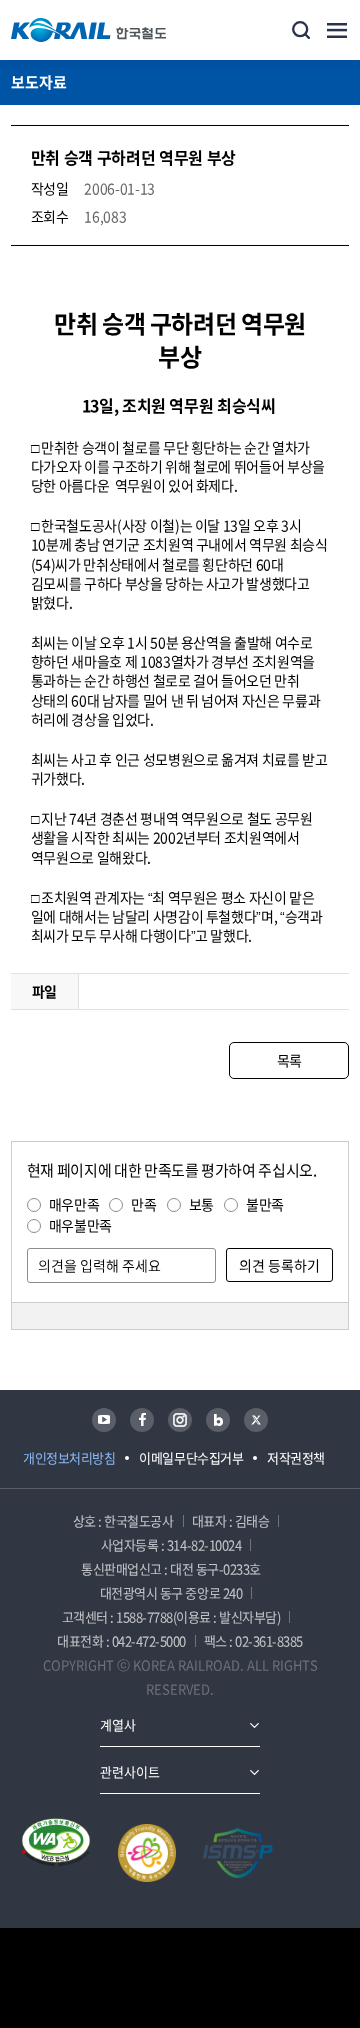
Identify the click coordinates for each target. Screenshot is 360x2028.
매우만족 (74, 1204)
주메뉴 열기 (337, 30)
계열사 (118, 1724)
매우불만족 (80, 1225)
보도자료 (39, 82)
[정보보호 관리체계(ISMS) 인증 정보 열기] (238, 1853)
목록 (289, 1060)
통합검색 (301, 30)
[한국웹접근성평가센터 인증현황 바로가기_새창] (56, 1853)
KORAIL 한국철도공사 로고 (89, 30)
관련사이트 (130, 1771)
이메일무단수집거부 (191, 1457)
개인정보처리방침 (69, 1457)
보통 (201, 1204)
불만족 (265, 1204)
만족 (143, 1204)
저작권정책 (296, 1457)
